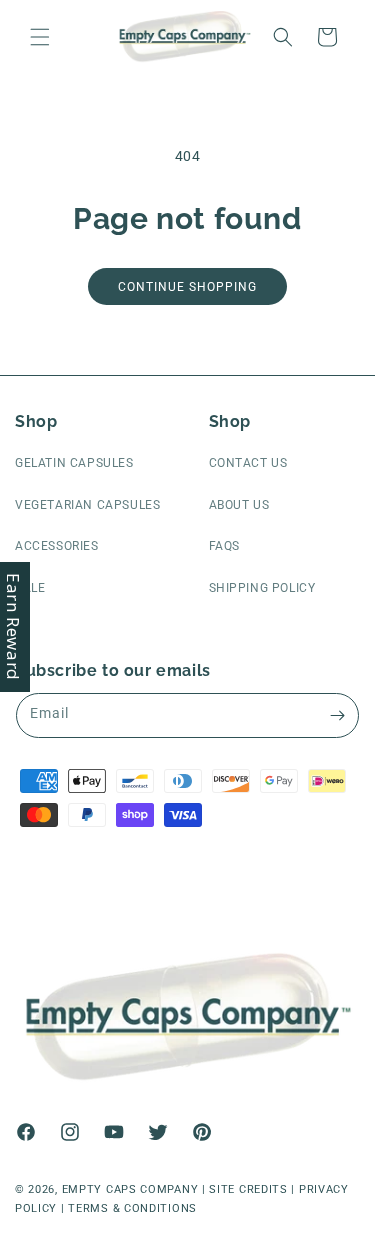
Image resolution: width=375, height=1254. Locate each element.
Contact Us (248, 463)
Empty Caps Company (130, 1189)
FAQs (224, 546)
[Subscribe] (337, 715)
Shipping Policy (262, 588)
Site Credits (248, 1189)
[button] (40, 37)
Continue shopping (187, 287)
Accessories (57, 546)
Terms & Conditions (132, 1208)
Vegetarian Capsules (87, 505)
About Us (239, 505)
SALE (30, 588)
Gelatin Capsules (74, 463)
